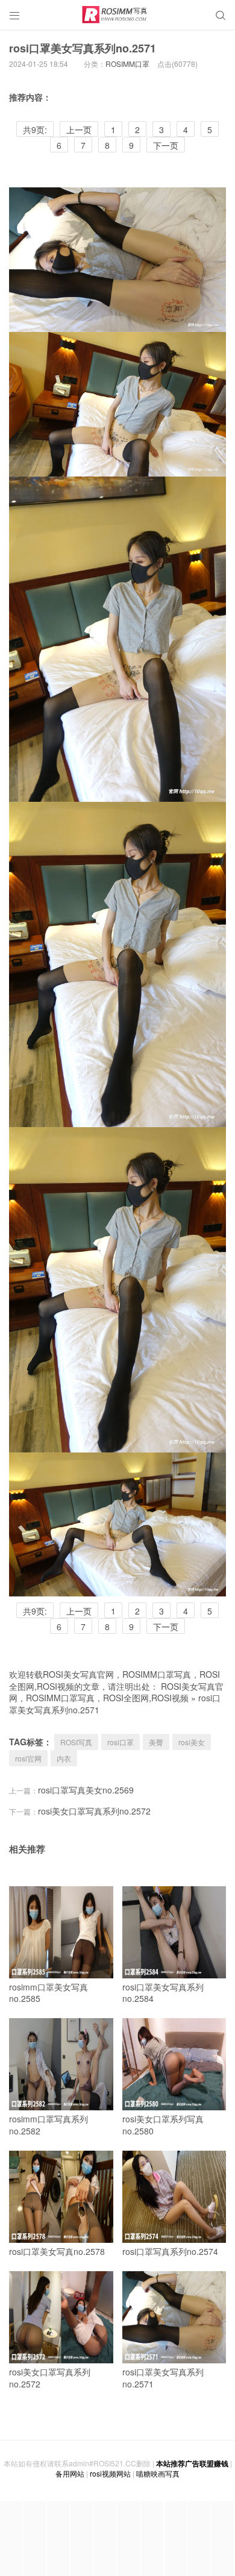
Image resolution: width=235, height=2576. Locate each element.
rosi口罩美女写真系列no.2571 (83, 48)
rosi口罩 (121, 1742)
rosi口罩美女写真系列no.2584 (163, 1993)
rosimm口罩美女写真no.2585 (49, 1993)
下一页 (166, 145)
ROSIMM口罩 (127, 64)
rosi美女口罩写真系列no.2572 (94, 1811)
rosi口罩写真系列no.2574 (170, 2251)
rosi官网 (28, 1758)
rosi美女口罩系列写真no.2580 (163, 2125)
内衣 (64, 1758)
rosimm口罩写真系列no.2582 (49, 2125)
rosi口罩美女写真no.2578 (57, 2251)
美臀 (156, 1742)
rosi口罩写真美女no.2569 (86, 1790)
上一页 (79, 130)
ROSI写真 (76, 1742)
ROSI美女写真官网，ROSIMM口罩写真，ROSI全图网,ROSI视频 (116, 1692)
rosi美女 (192, 1742)
